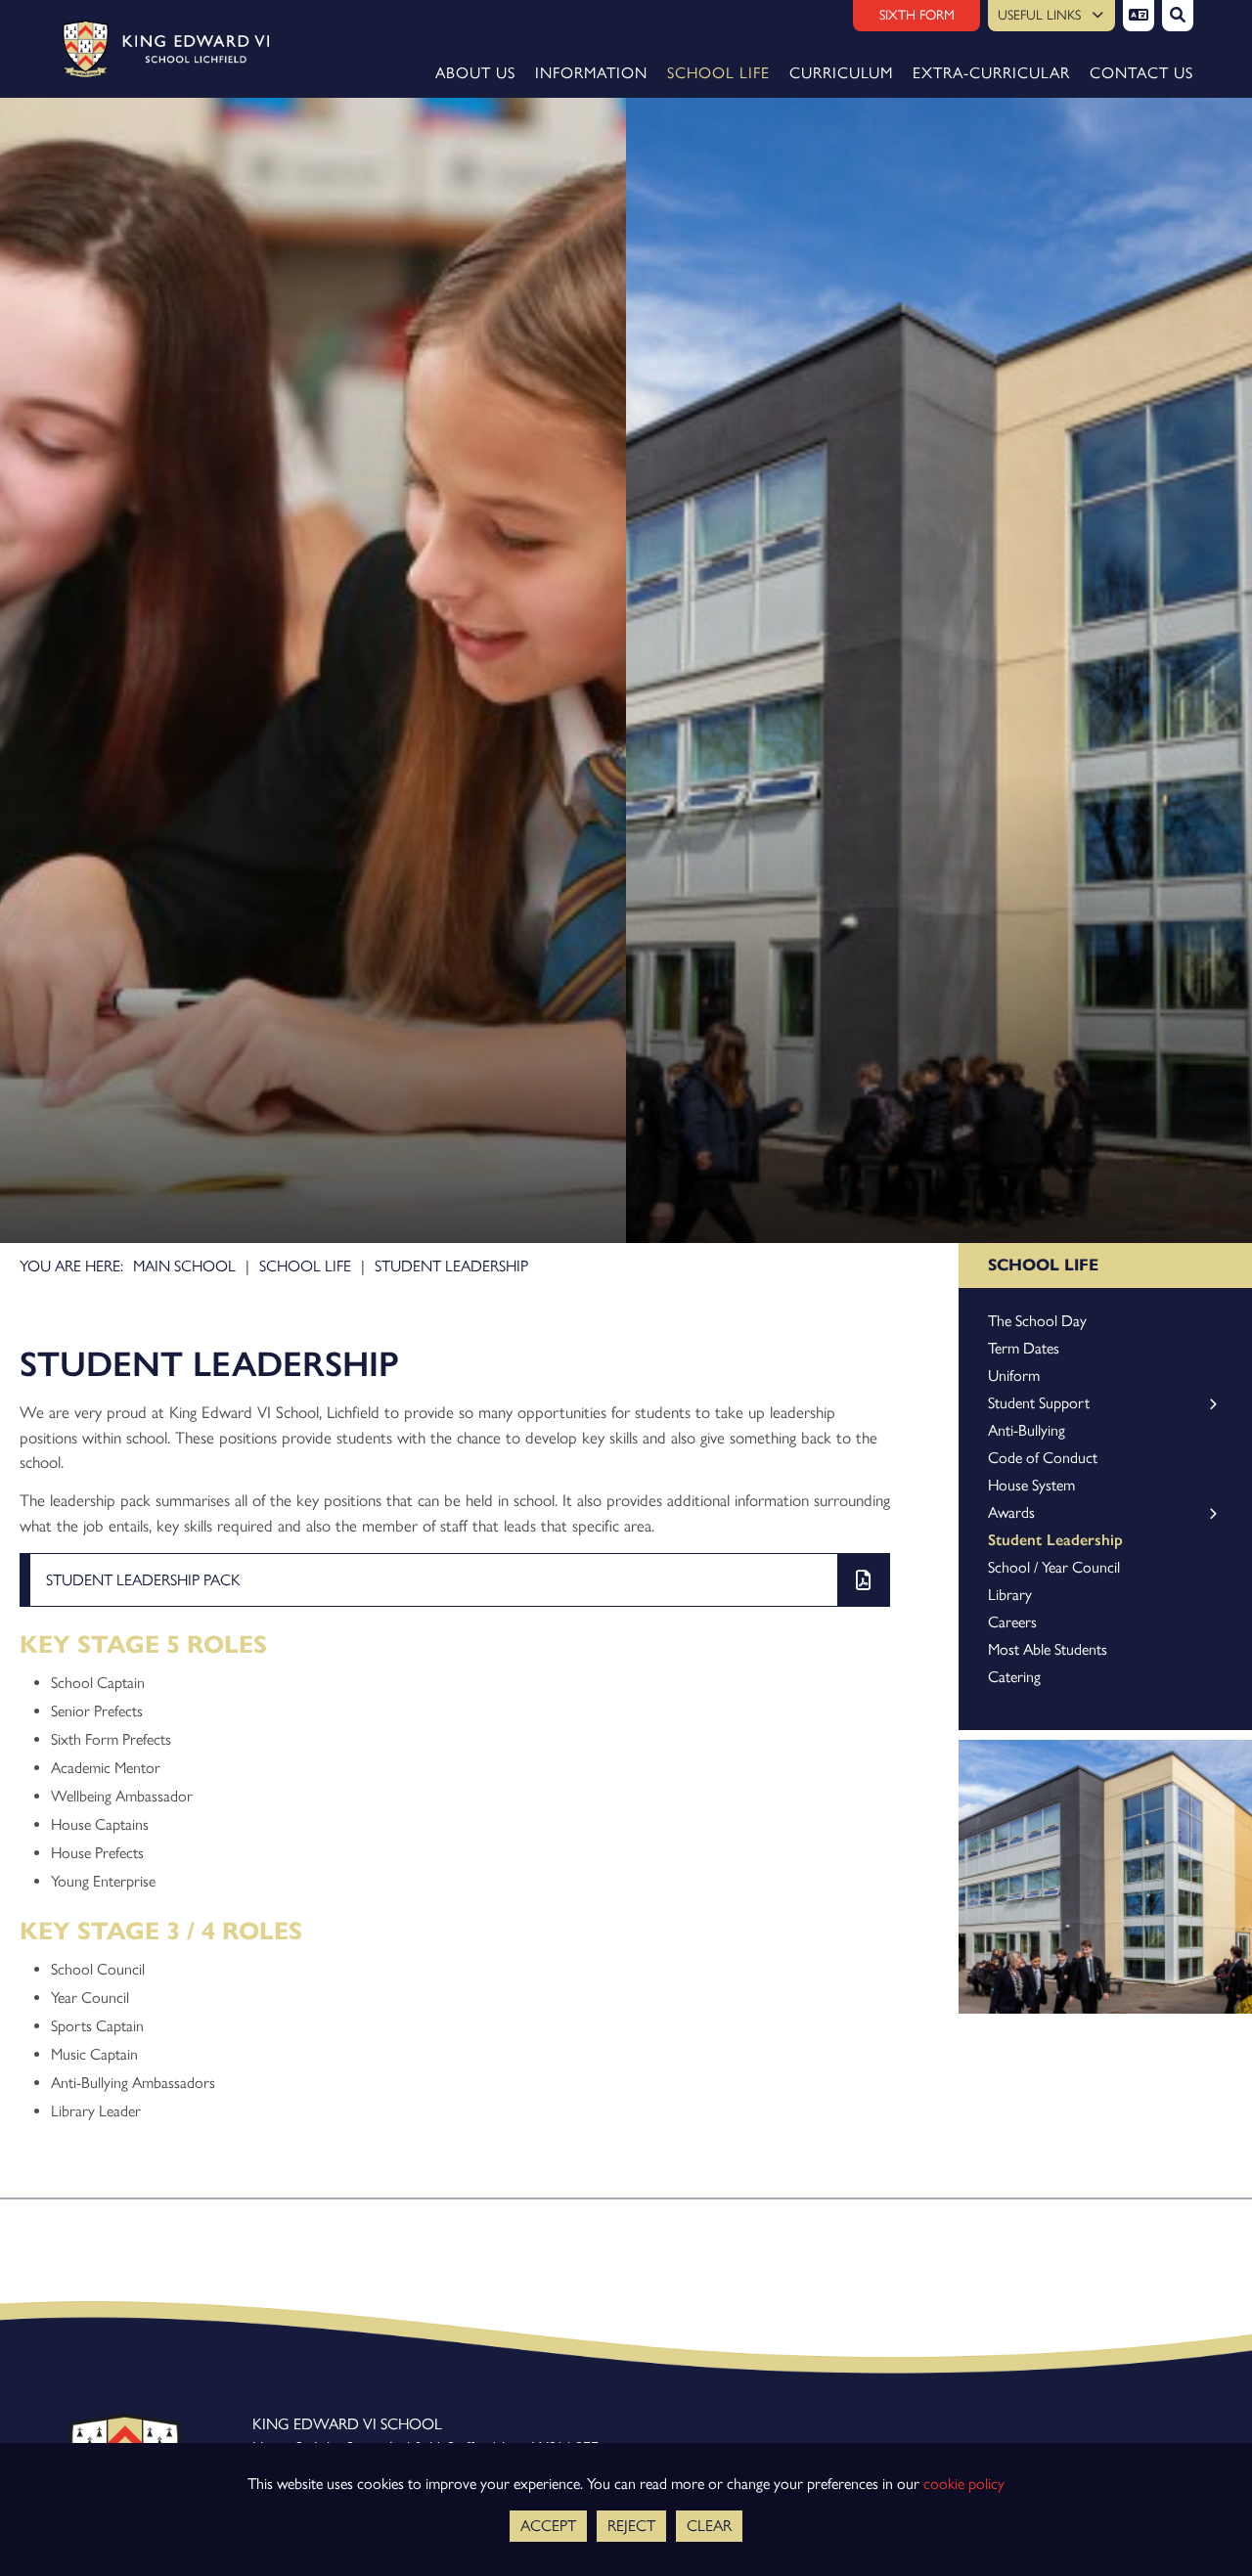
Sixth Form (917, 15)
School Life (305, 1266)
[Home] (159, 49)
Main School (184, 1266)
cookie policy (964, 2484)
